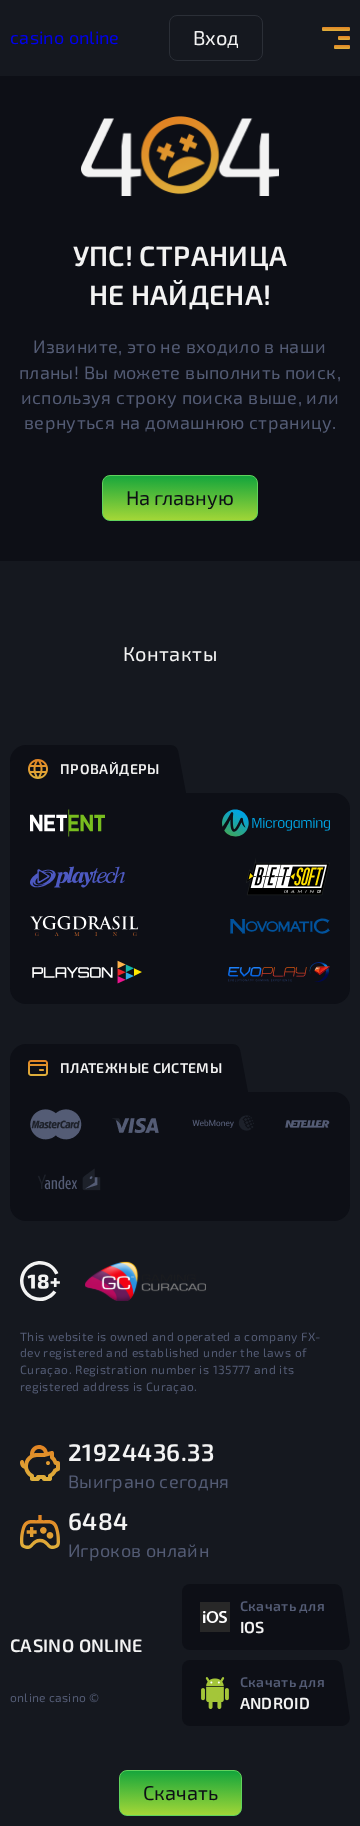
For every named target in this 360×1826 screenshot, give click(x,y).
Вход (216, 37)
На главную (180, 497)
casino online (65, 37)
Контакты (170, 653)
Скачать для (282, 1616)
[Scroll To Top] (326, 1702)
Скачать (180, 1792)
